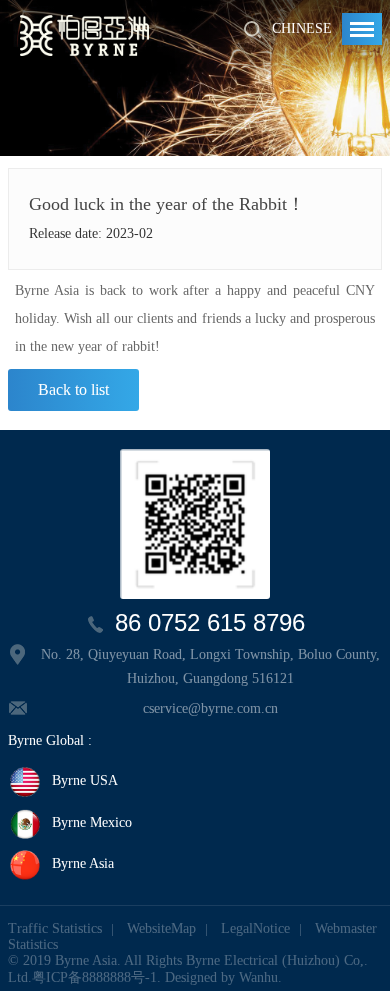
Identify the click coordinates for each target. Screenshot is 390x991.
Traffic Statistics (55, 928)
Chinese (302, 28)
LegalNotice (255, 928)
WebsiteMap (161, 928)
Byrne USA (85, 781)
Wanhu (258, 977)
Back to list (73, 389)
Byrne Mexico (92, 822)
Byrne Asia (83, 864)
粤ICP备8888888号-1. (96, 977)
